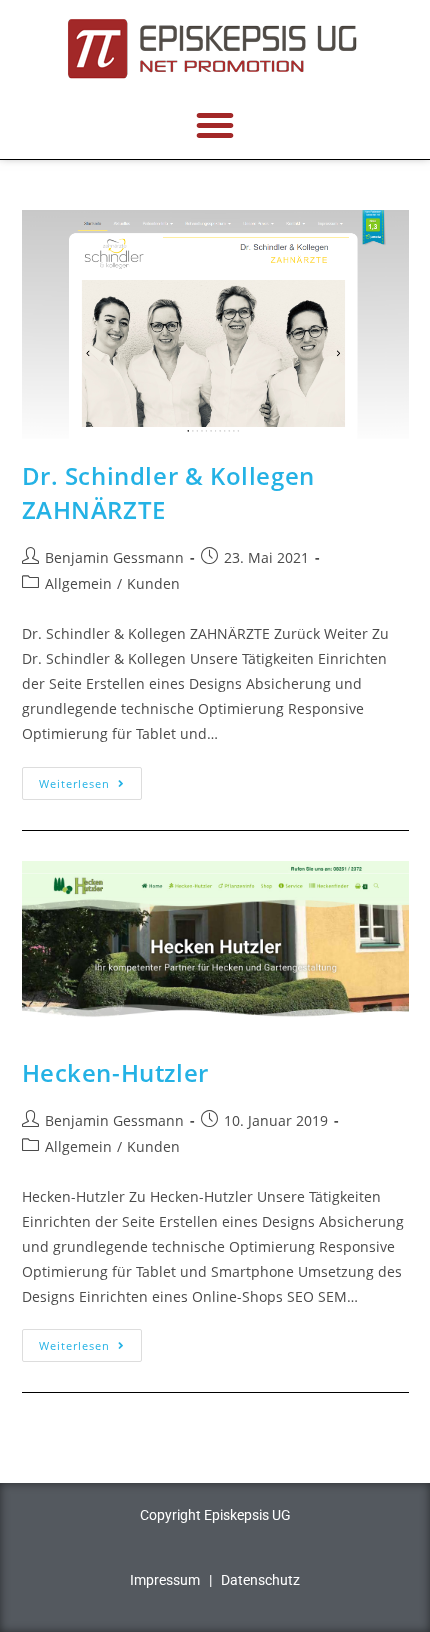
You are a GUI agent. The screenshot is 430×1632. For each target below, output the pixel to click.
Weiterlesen (90, 779)
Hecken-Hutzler (115, 1072)
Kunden (153, 583)
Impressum (165, 1580)
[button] (215, 125)
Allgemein (78, 583)
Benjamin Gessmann (114, 557)
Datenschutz (260, 1580)
